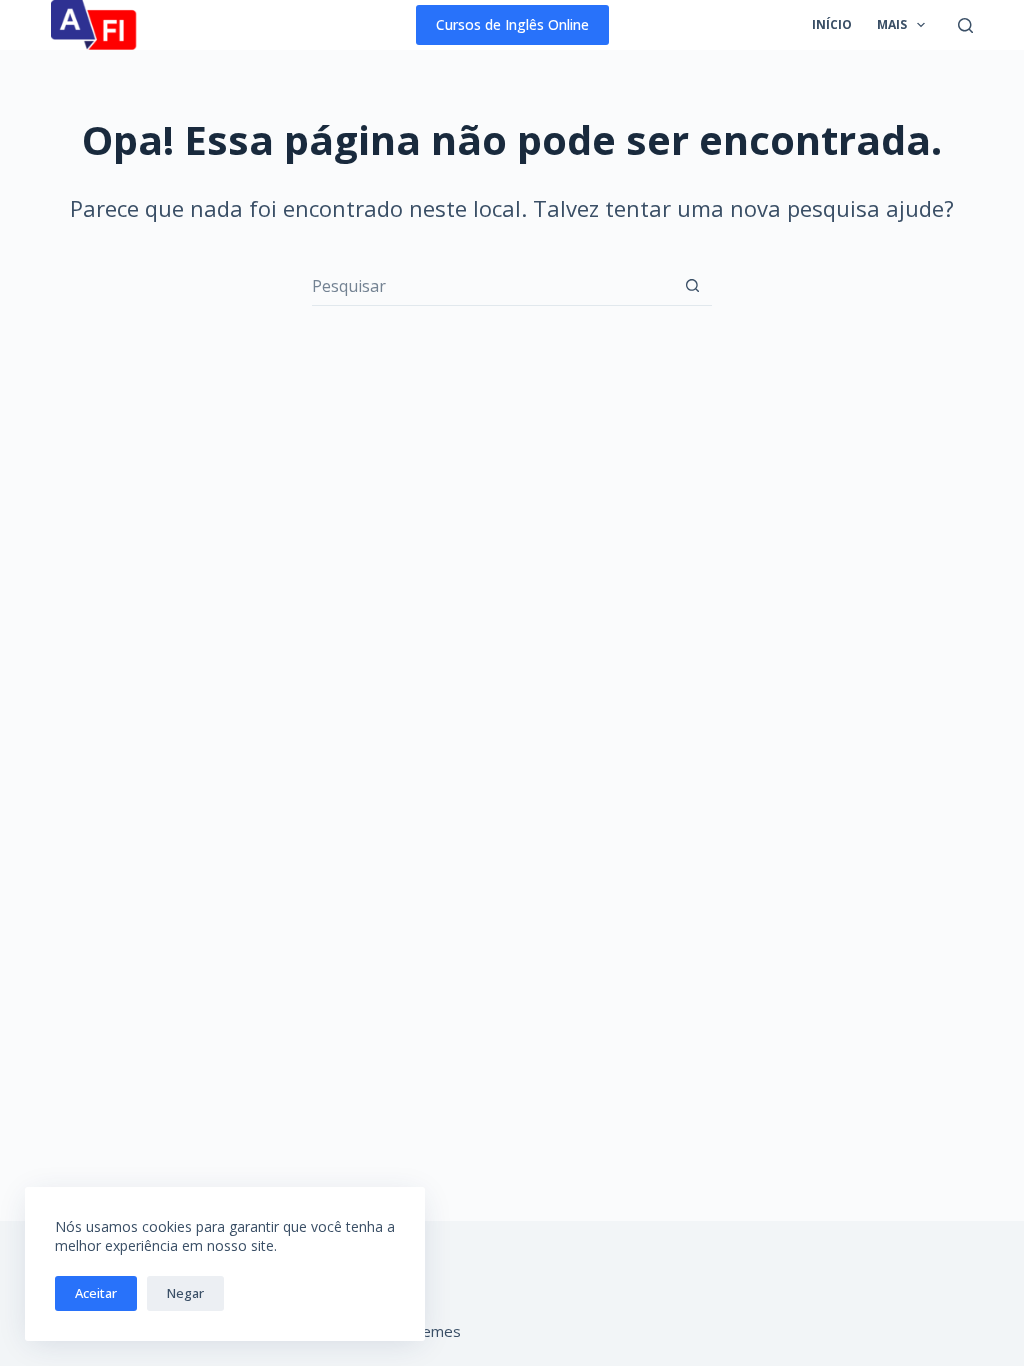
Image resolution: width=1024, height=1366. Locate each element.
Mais (892, 24)
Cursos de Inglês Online (512, 24)
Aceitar (96, 1293)
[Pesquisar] (965, 25)
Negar (185, 1293)
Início (832, 24)
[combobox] (492, 286)
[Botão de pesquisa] (692, 285)
